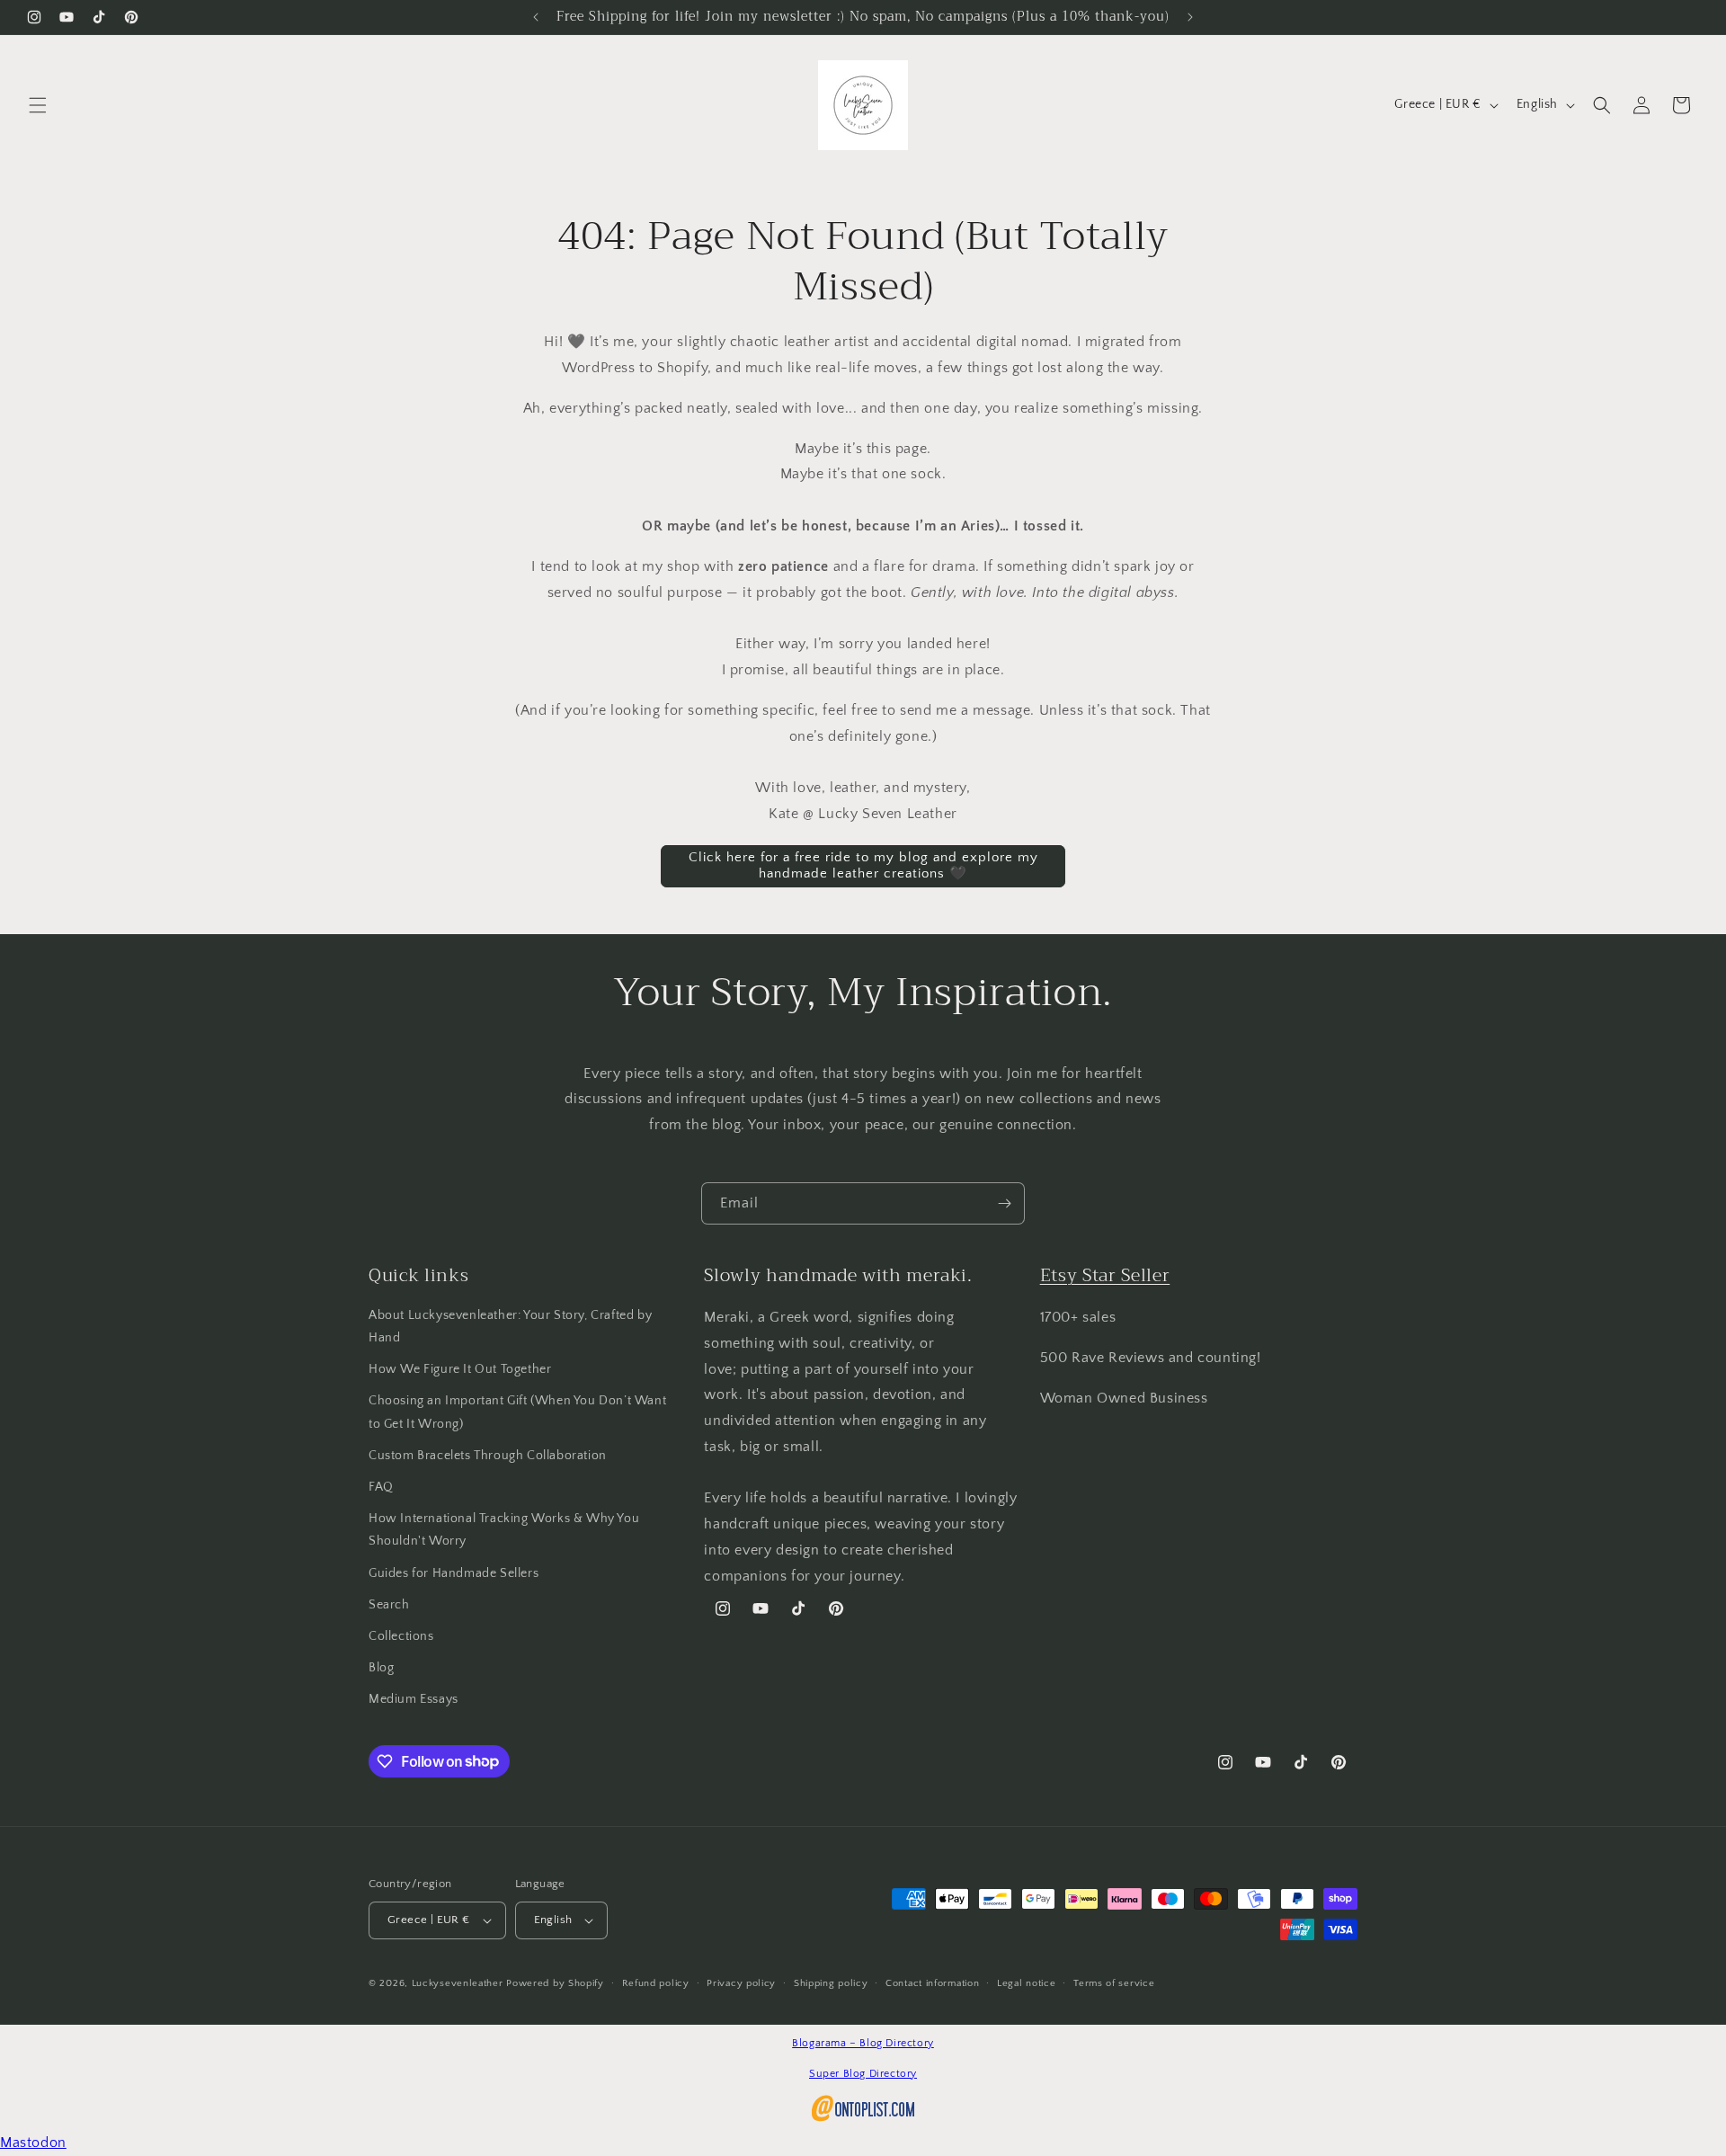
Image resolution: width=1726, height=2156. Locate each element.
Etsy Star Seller (1105, 1275)
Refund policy (656, 1983)
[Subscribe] (1004, 1203)
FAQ (381, 1487)
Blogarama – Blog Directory (863, 2043)
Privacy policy (741, 1983)
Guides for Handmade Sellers (454, 1573)
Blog (381, 1668)
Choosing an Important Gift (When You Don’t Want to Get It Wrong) (517, 1412)
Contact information (932, 1983)
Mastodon (33, 2143)
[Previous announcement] (536, 17)
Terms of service (1114, 1983)
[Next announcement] (1190, 17)
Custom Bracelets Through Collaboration (488, 1456)
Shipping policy (831, 1983)
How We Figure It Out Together (460, 1369)
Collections (401, 1636)
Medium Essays (414, 1699)
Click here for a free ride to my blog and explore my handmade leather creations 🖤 (863, 865)
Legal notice (1026, 1983)
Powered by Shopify (555, 1983)
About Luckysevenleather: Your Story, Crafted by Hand (510, 1327)
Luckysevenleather (458, 1983)
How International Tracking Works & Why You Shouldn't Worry (504, 1530)
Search (389, 1605)
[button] (38, 105)
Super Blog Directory (863, 2074)
